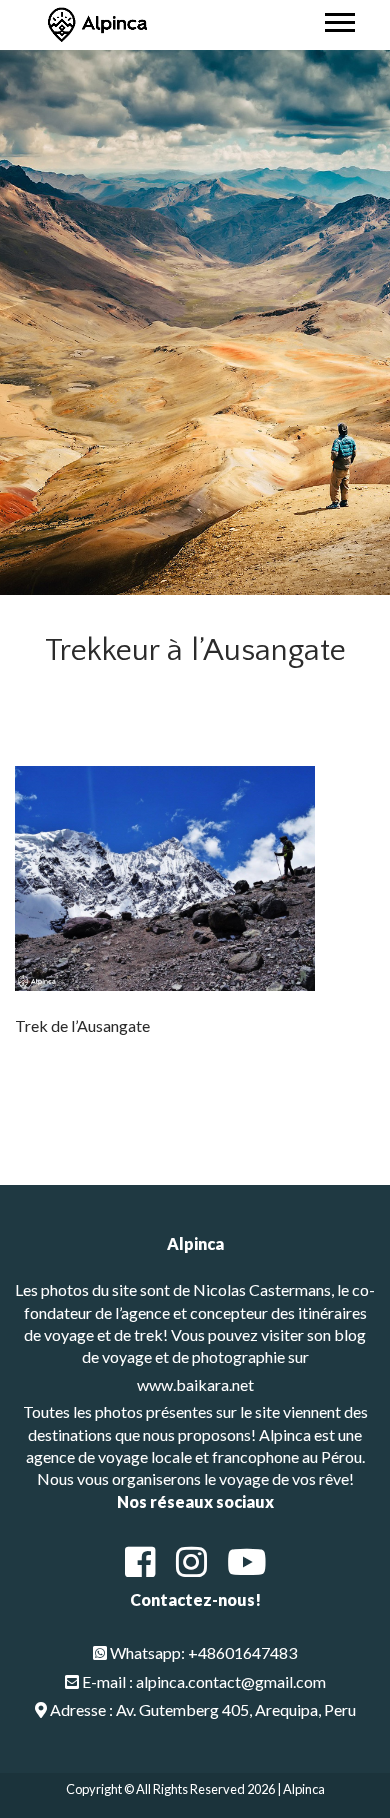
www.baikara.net (195, 1384)
